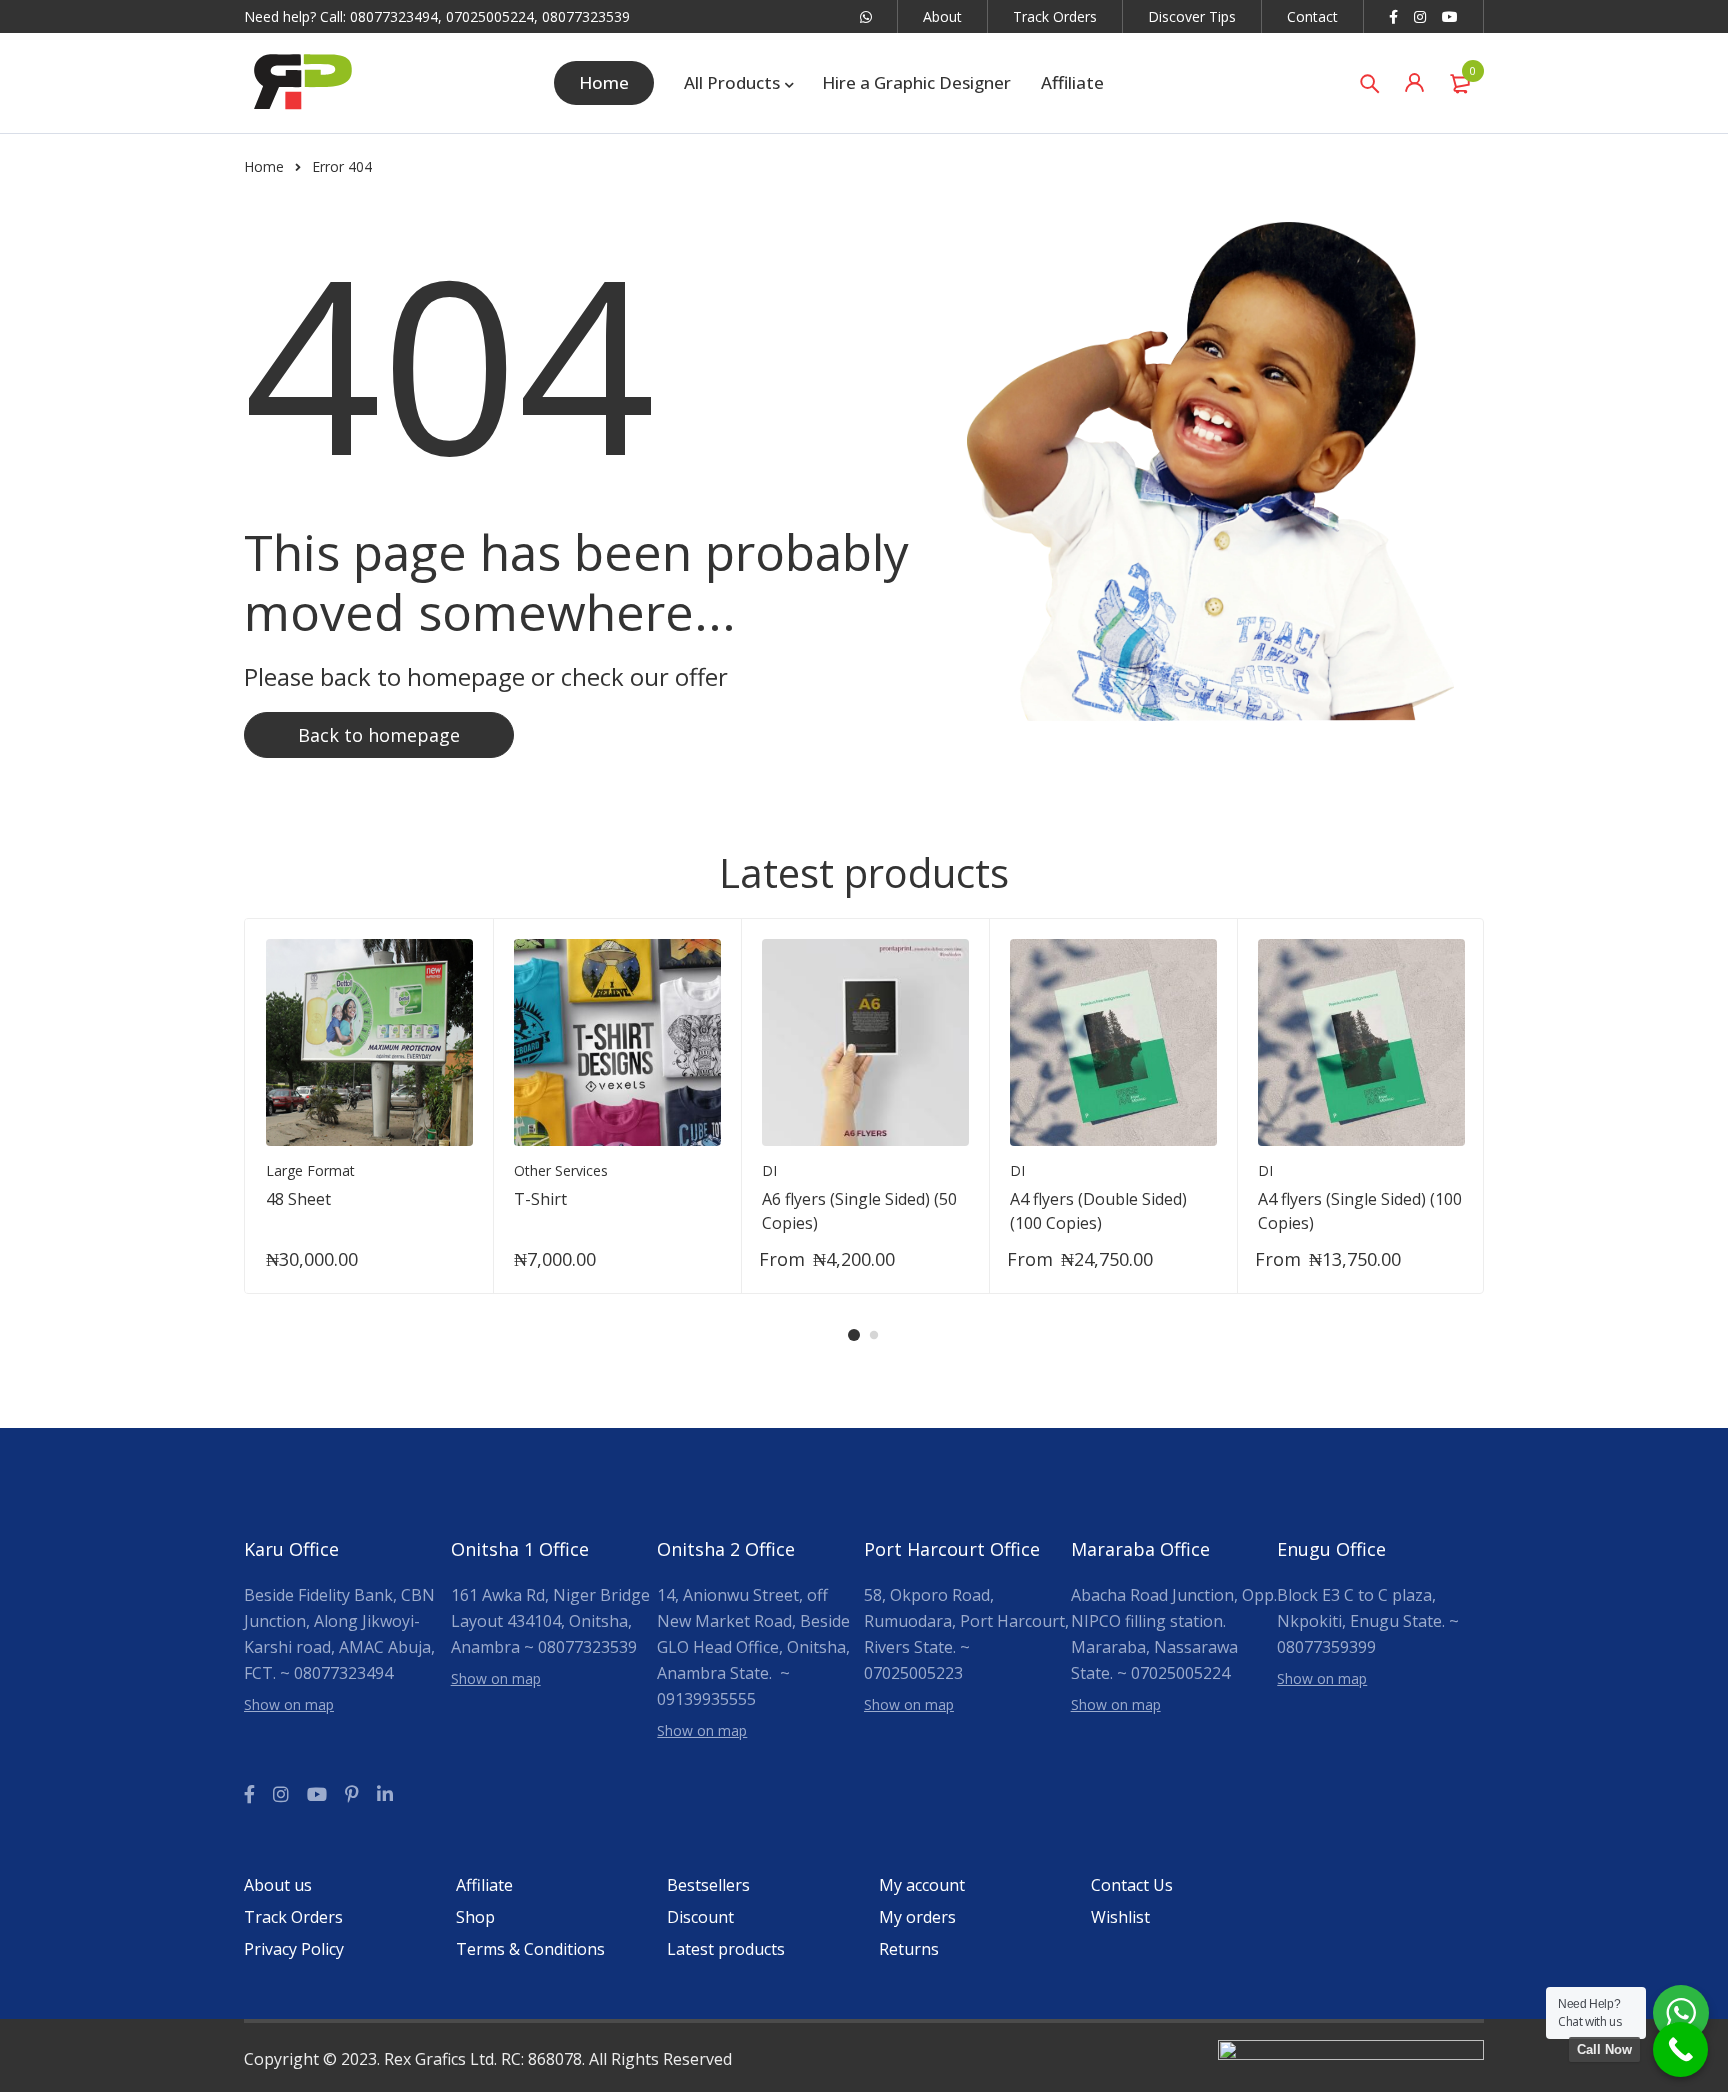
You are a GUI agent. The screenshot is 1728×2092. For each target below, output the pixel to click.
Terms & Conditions (530, 1949)
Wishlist (1120, 1917)
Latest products (726, 1949)
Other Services (561, 1170)
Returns (909, 1949)
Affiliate (484, 1885)
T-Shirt (540, 1199)
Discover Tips (1192, 16)
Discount (700, 1917)
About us (278, 1885)
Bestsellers (708, 1885)
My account (922, 1885)
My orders (917, 1917)
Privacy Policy (294, 1949)
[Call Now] (1680, 2049)
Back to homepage (379, 735)
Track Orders (1055, 16)
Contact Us (1132, 1885)
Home (264, 166)
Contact (1312, 16)
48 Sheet (298, 1199)
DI (769, 1170)
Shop (475, 1917)
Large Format (310, 1170)
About (942, 16)
